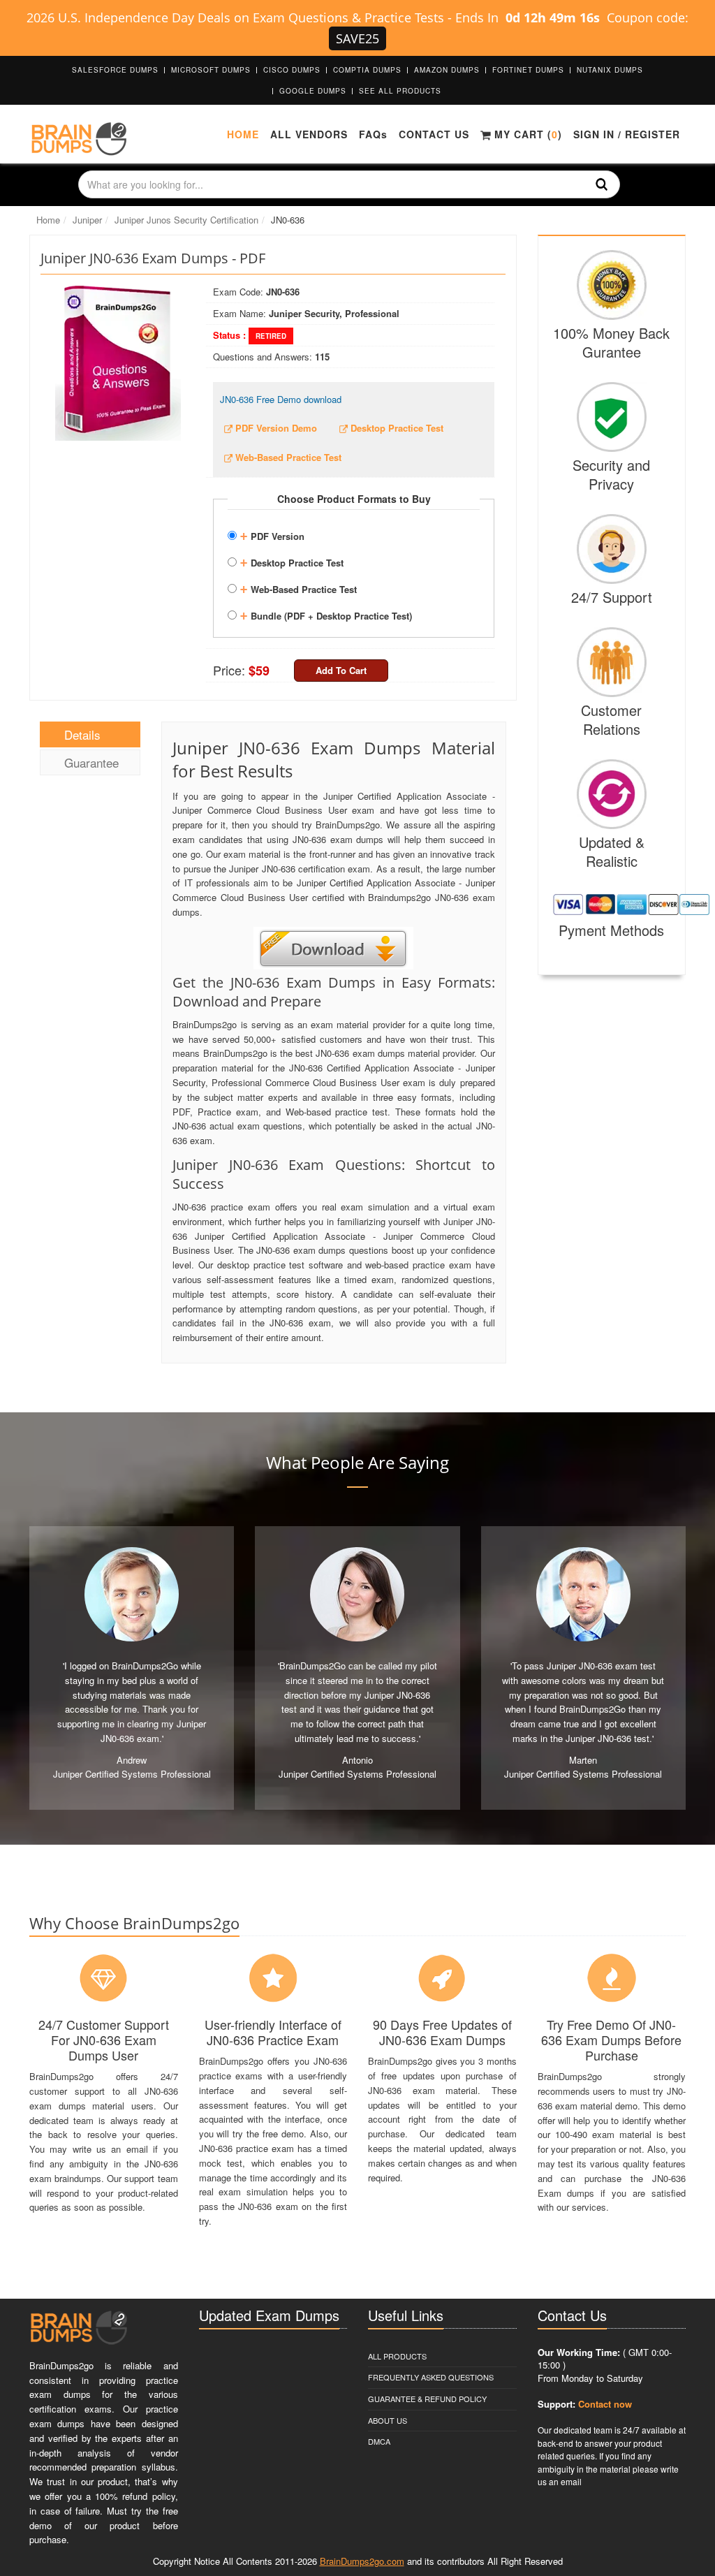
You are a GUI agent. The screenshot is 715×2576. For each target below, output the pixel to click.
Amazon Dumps (447, 70)
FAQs (373, 134)
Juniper (87, 220)
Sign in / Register (627, 134)
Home (243, 134)
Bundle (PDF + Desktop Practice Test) (326, 614)
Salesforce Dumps (115, 70)
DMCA (379, 2441)
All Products (397, 2356)
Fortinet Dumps (528, 70)
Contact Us (434, 134)
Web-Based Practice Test (298, 587)
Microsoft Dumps (211, 70)
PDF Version (272, 534)
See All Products (400, 91)
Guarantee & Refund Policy (427, 2399)
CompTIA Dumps (367, 70)
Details (82, 734)
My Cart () (526, 134)
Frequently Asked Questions (431, 2377)
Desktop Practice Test (292, 561)
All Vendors (309, 134)
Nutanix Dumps (610, 70)
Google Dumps (313, 91)
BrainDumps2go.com (362, 2561)
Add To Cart (341, 670)
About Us (388, 2420)
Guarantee (91, 762)
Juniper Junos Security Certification (186, 220)
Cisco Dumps (292, 70)
